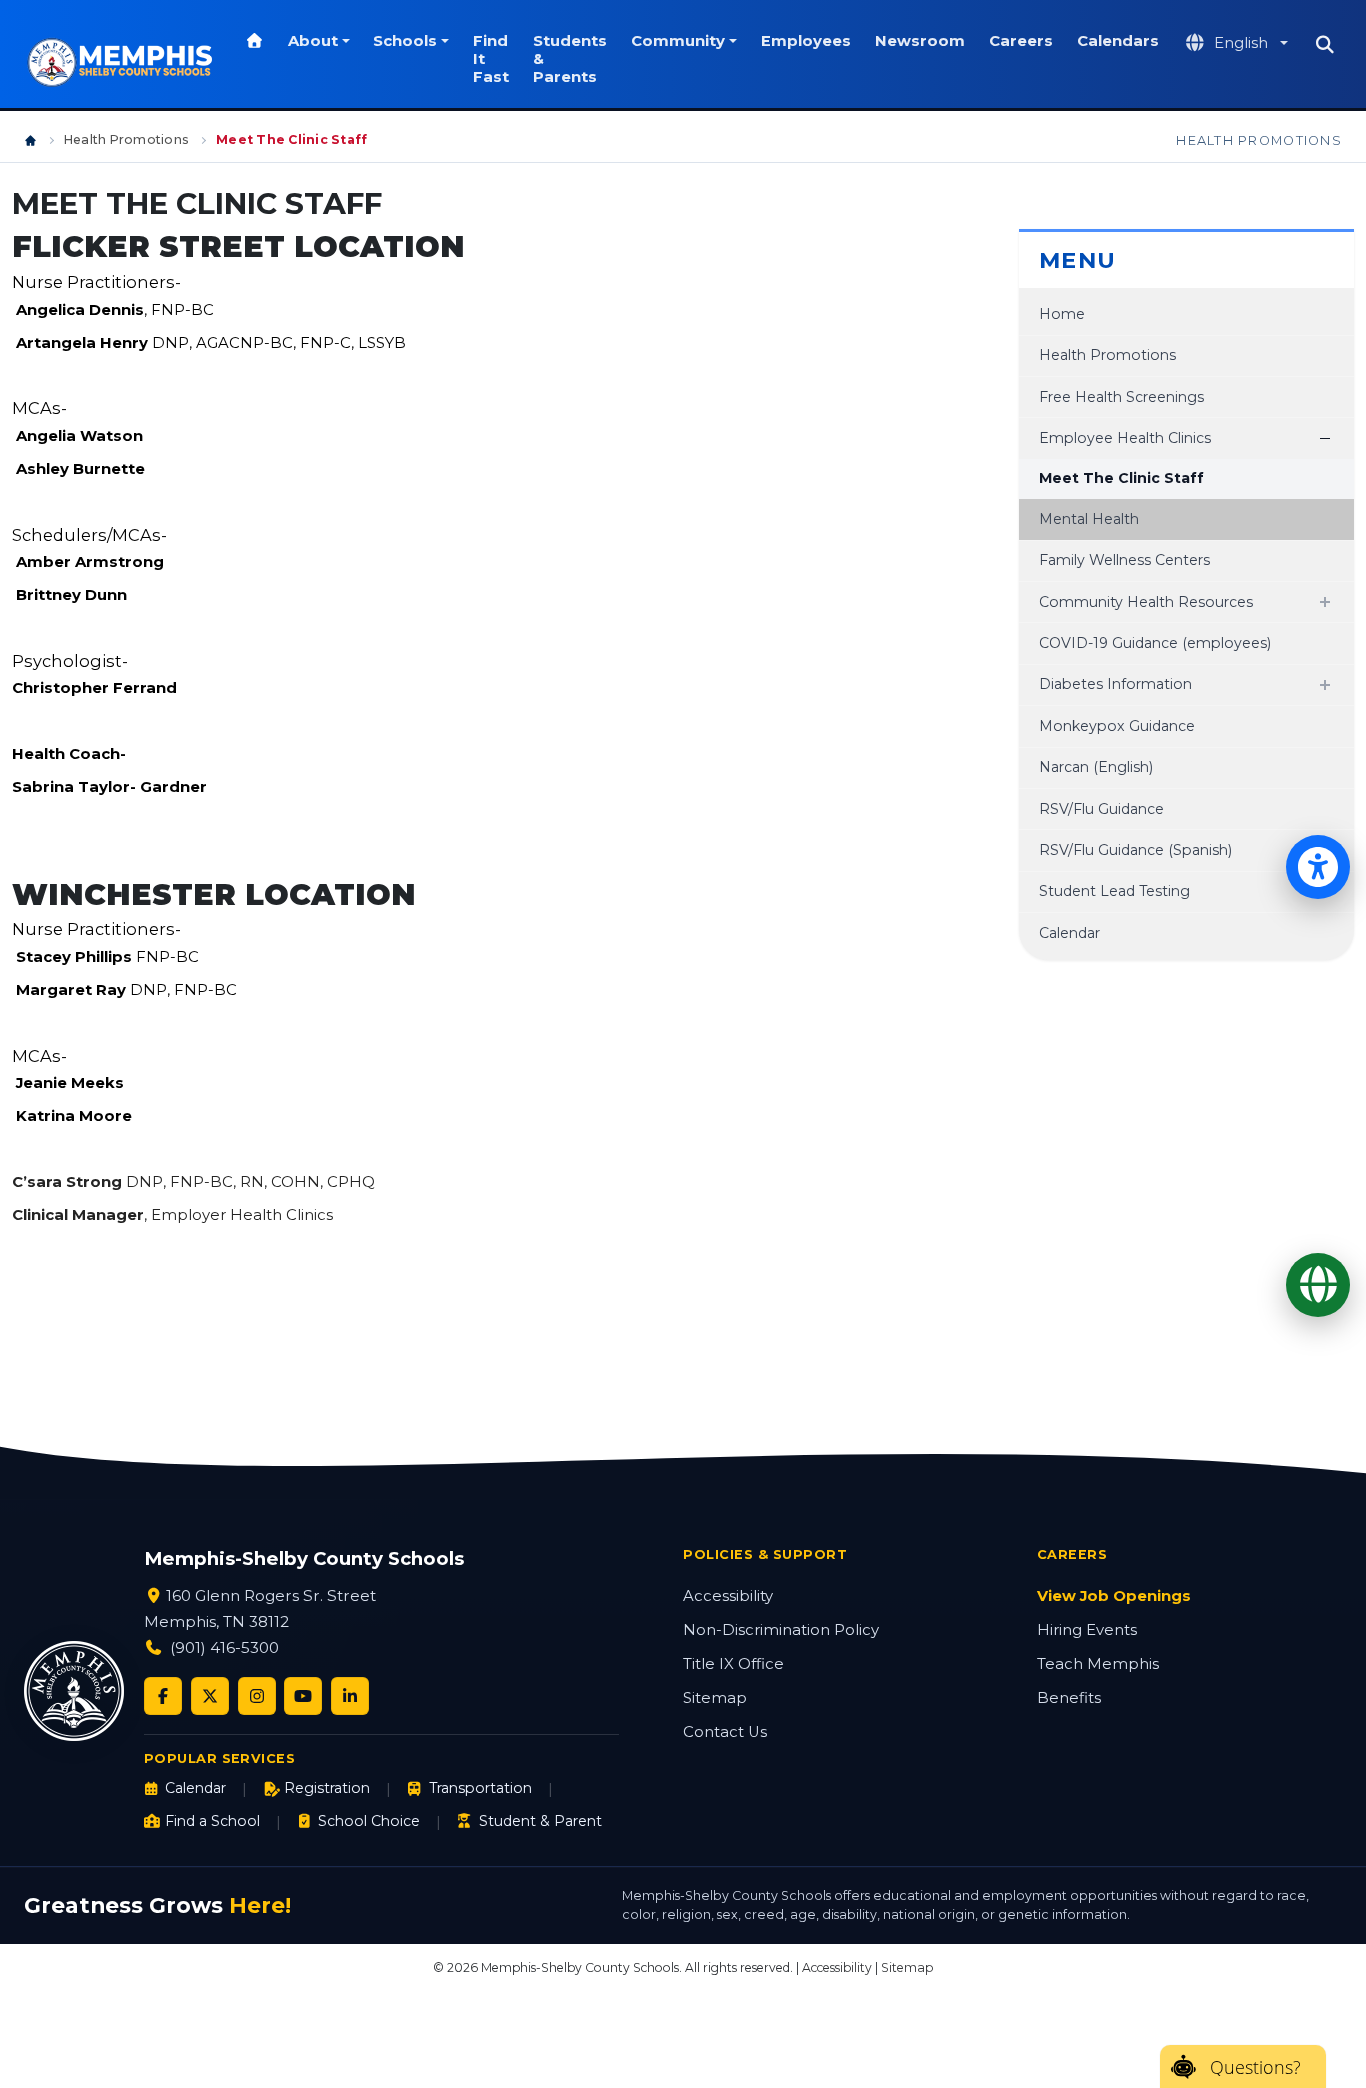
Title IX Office (733, 1664)
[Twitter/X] (210, 1696)
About (313, 41)
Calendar (1069, 933)
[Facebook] (163, 1696)
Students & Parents (570, 59)
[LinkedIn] (350, 1696)
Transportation (480, 1788)
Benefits (1069, 1698)
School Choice (369, 1821)
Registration (327, 1788)
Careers (1021, 41)
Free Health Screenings (1121, 397)
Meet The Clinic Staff (1121, 478)
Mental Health (1089, 519)
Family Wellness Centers (1124, 560)
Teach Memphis (1098, 1664)
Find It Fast (491, 59)
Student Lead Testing (1114, 891)
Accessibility (728, 1596)
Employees (806, 41)
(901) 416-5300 (224, 1647)
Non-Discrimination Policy (781, 1630)
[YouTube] (303, 1696)
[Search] (1324, 45)
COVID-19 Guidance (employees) (1155, 643)
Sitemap (715, 1698)
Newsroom (920, 41)
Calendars (1118, 41)
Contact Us (725, 1732)
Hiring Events (1087, 1630)
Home (1062, 314)
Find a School (212, 1821)
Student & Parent (540, 1821)
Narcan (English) (1096, 767)
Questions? (1255, 2067)
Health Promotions (126, 139)
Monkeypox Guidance (1117, 726)
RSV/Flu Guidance (1101, 809)
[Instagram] (257, 1696)
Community (678, 41)
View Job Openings (1114, 1596)
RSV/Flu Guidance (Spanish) (1135, 850)
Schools (405, 41)
